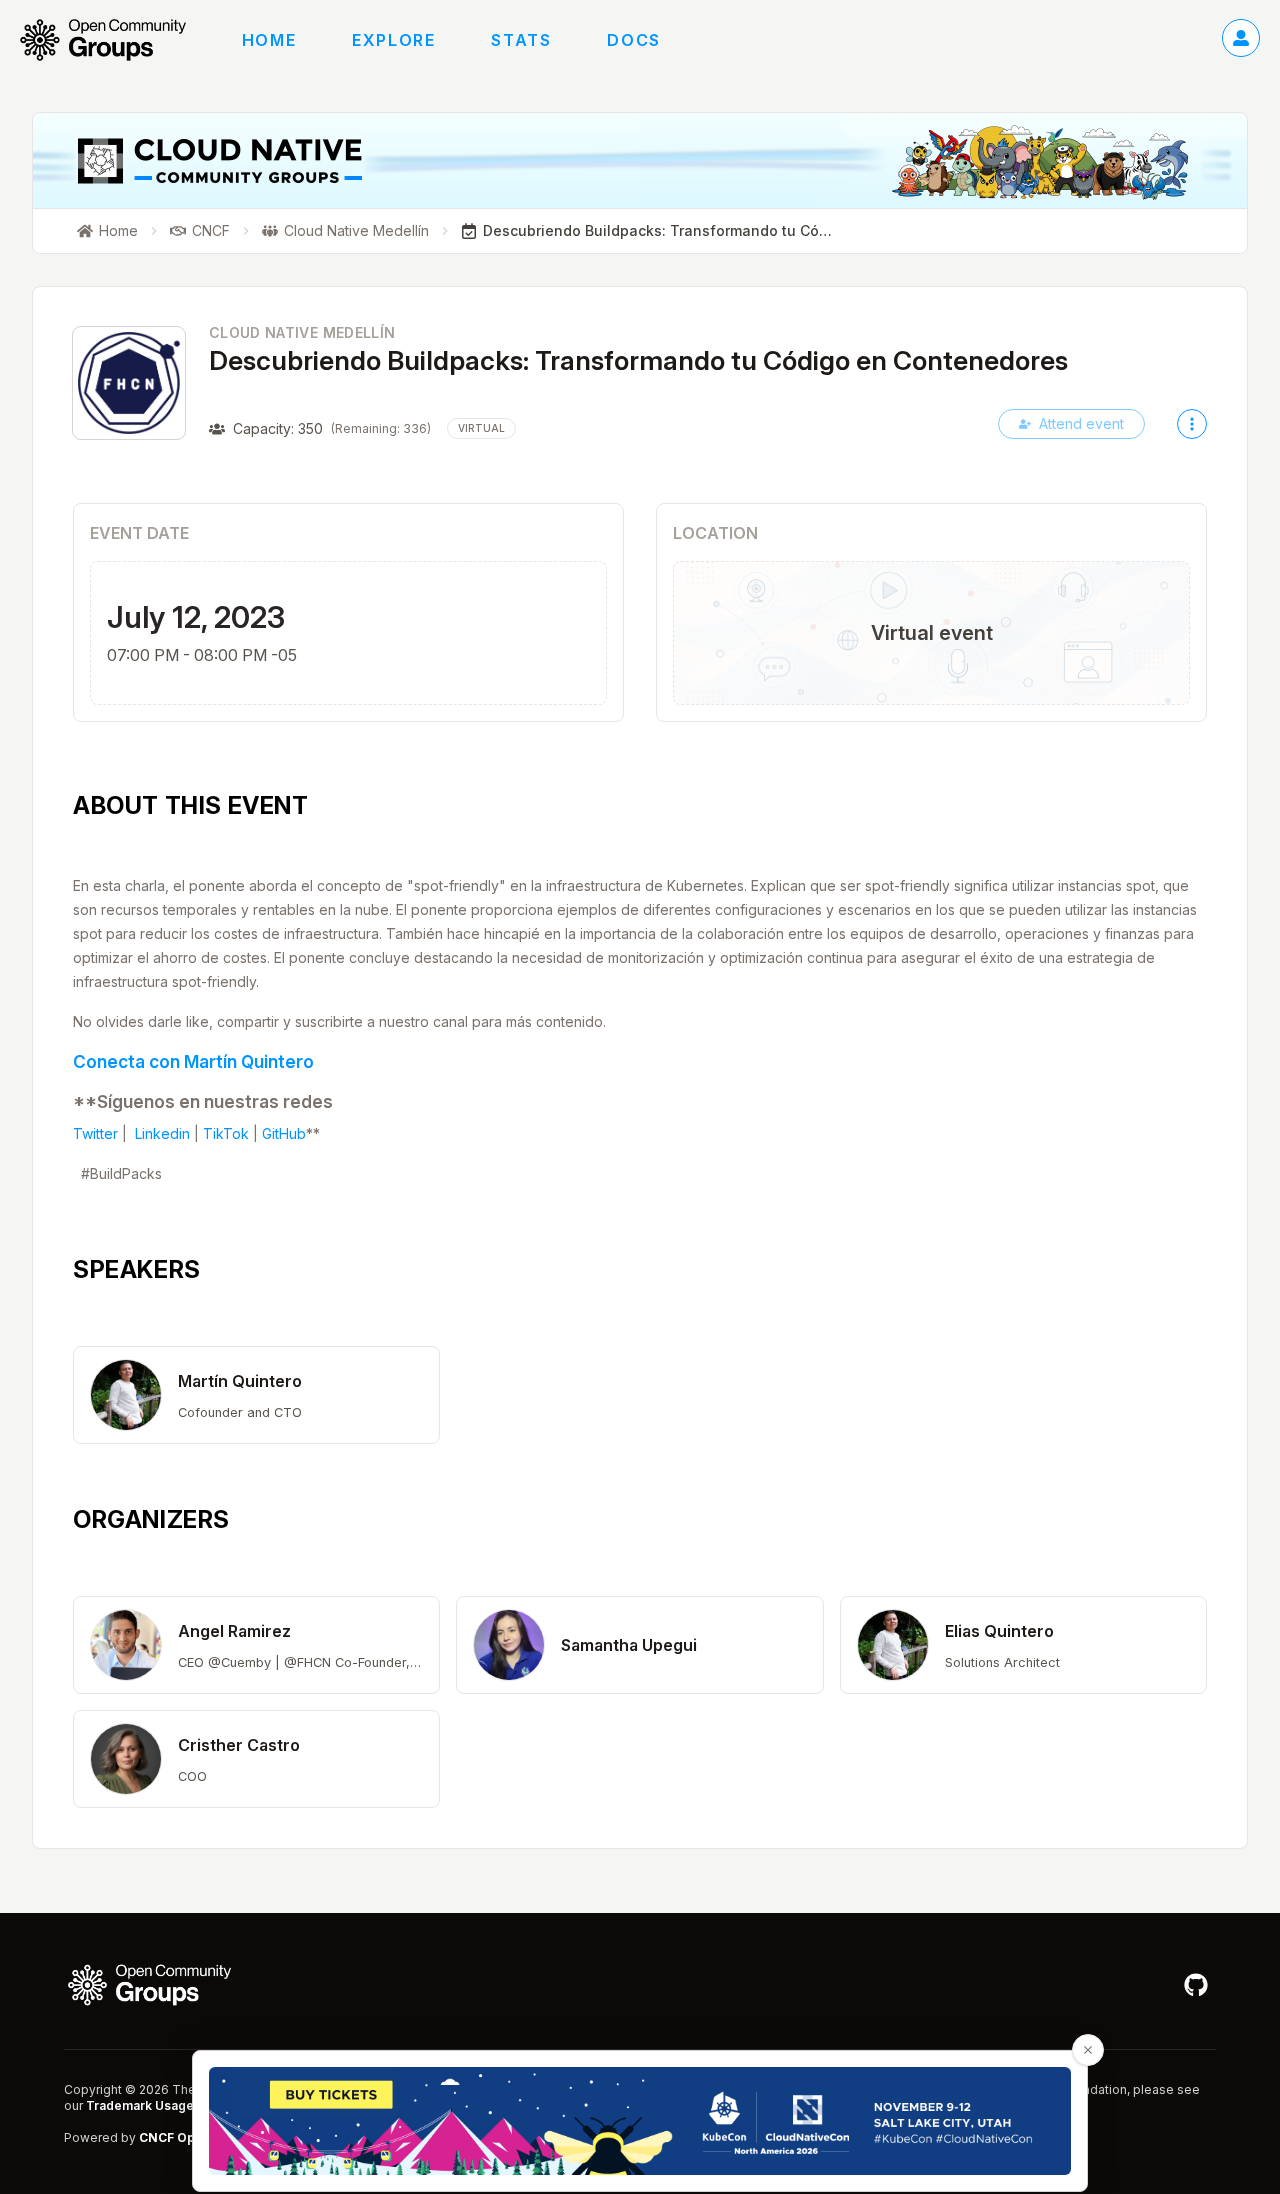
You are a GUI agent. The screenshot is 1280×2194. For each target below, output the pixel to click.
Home (269, 40)
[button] (256, 1395)
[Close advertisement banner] (1088, 2050)
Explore (393, 40)
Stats (521, 40)
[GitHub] (1196, 1985)
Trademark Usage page (157, 2105)
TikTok (226, 1133)
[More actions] (1192, 424)
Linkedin (162, 1133)
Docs (633, 40)
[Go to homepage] (113, 40)
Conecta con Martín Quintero (193, 1061)
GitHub (284, 1133)
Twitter (95, 1133)
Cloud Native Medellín (302, 332)
